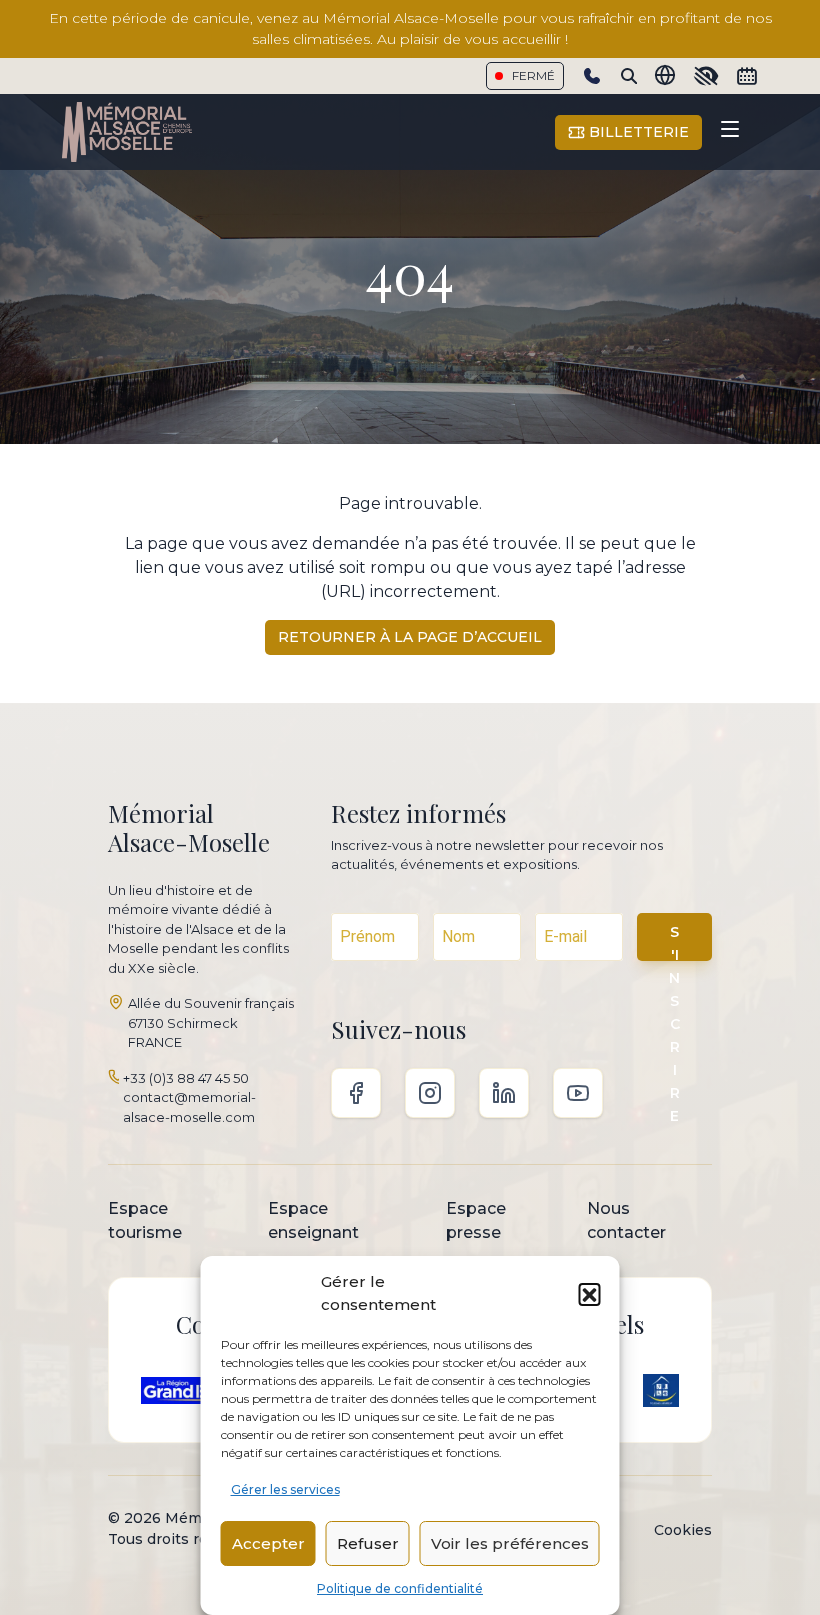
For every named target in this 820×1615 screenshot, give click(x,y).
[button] (590, 1294)
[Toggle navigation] (730, 132)
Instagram (430, 1093)
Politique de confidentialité (400, 1588)
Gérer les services (285, 1489)
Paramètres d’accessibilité (706, 76)
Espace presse (476, 1220)
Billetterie (637, 132)
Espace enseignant (313, 1220)
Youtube (578, 1093)
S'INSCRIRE (674, 942)
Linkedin (504, 1093)
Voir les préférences (510, 1543)
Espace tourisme (145, 1220)
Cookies (683, 1530)
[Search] (629, 76)
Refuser (368, 1543)
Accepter (268, 1543)
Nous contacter (626, 1220)
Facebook (356, 1093)
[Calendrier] (747, 76)
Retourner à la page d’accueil (410, 637)
